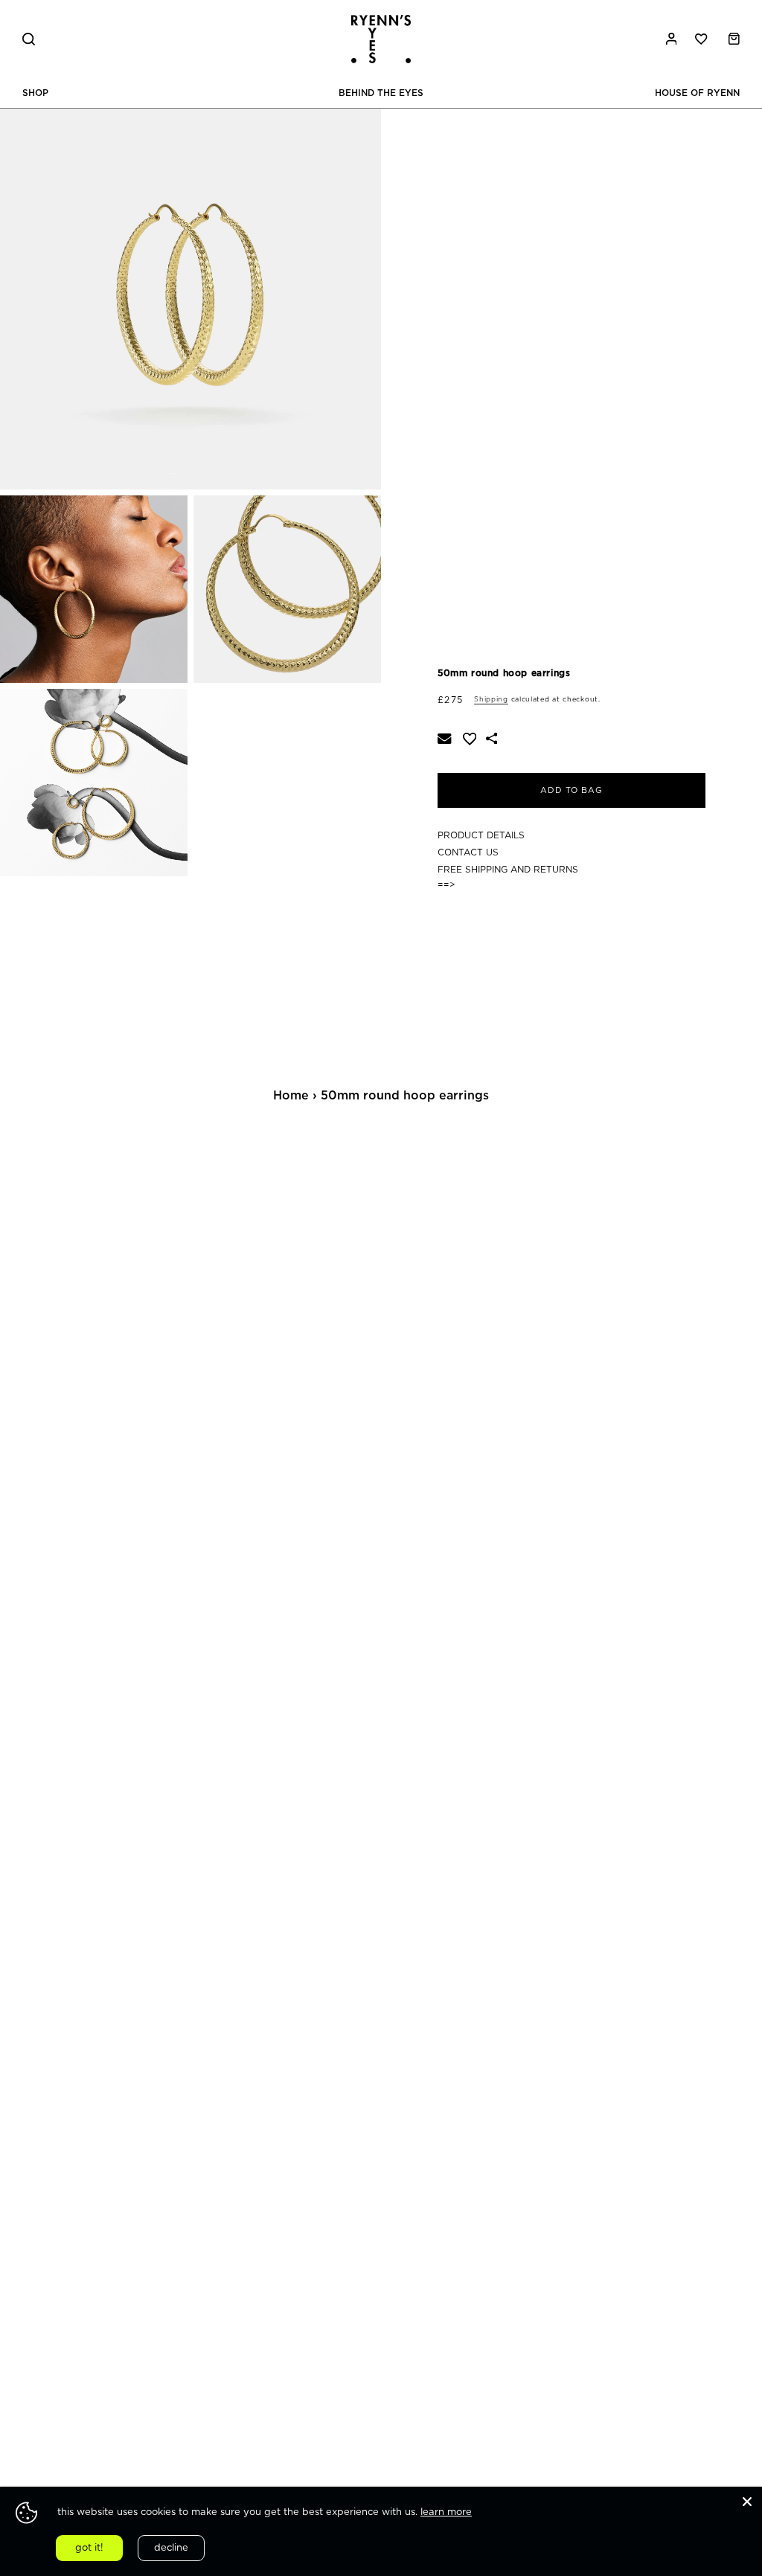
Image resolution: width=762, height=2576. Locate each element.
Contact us (468, 852)
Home (291, 1096)
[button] (39, 39)
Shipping (491, 700)
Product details (481, 835)
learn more (446, 2512)
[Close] (747, 2502)
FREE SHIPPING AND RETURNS (508, 870)
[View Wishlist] (702, 39)
